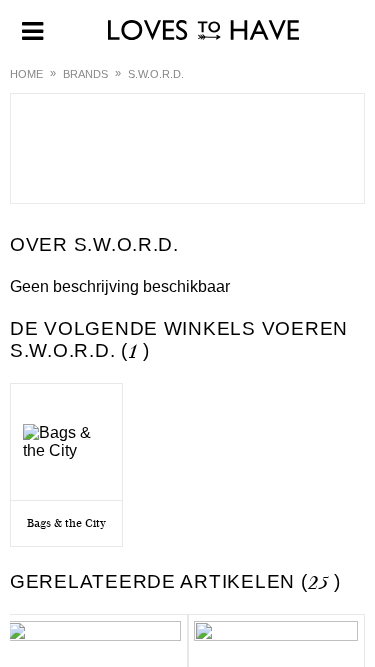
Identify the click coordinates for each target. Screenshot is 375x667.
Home (26, 74)
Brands (85, 74)
